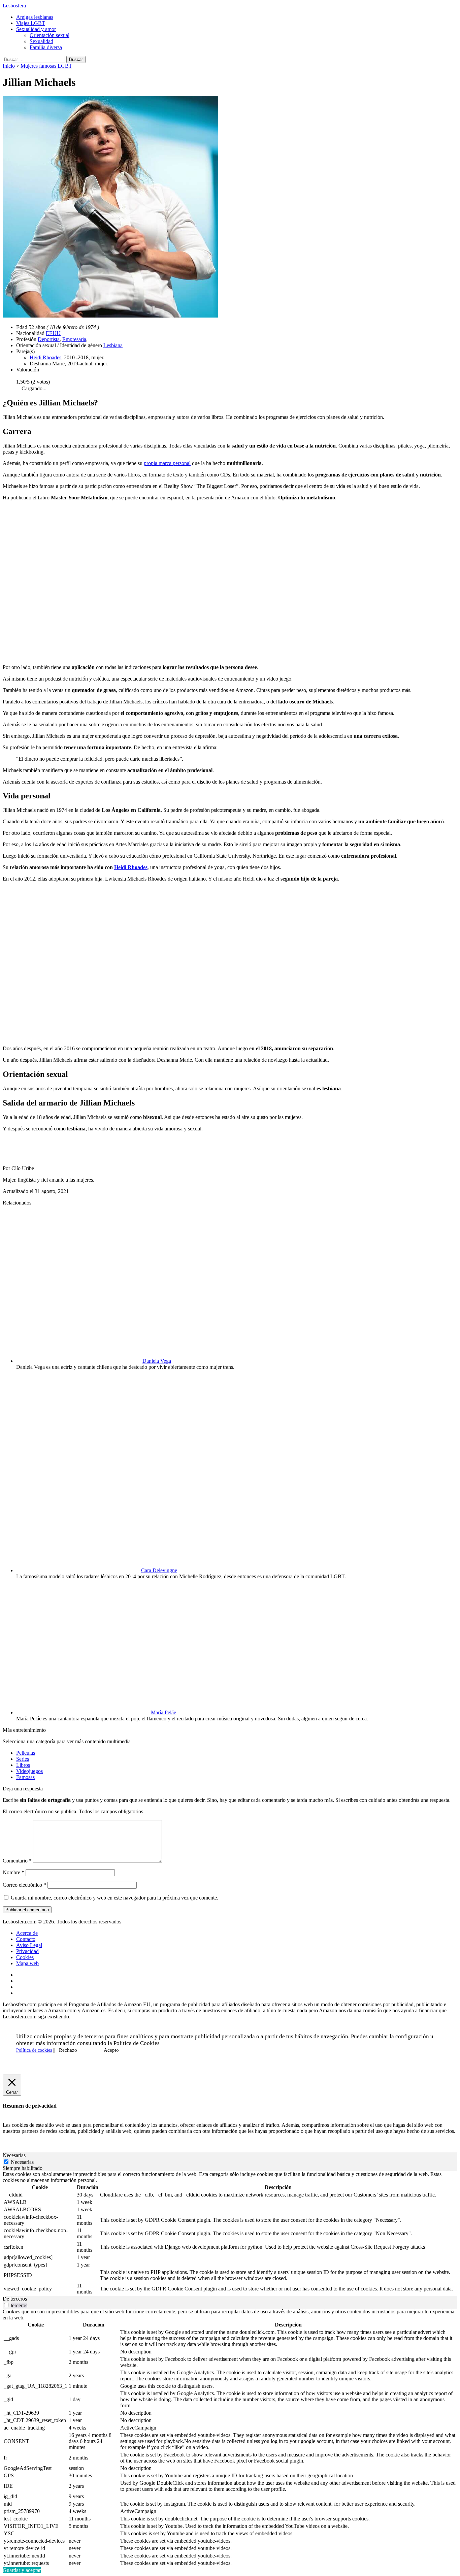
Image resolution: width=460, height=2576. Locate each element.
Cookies (25, 1957)
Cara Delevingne (159, 1570)
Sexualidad (41, 41)
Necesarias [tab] (14, 2155)
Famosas (25, 1777)
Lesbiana (113, 345)
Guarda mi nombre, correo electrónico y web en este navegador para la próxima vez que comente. (114, 1898)
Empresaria (74, 339)
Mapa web (27, 1963)
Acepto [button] (111, 2050)
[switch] (6, 2305)
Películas (26, 1753)
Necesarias (22, 2162)
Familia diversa (46, 47)
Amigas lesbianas (35, 17)
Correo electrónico (24, 1885)
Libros (23, 1765)
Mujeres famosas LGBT (46, 66)
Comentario (17, 1861)
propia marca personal (167, 463)
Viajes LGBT (31, 23)
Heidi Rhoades (45, 357)
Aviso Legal (29, 1945)
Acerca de (27, 1933)
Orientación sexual (50, 35)
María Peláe (163, 1712)
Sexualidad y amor (36, 29)
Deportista (49, 339)
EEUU (53, 333)
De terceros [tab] (15, 2299)
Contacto (26, 1939)
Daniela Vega (157, 1361)
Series (23, 1759)
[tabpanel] (230, 2234)
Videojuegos (29, 1771)
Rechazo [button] (68, 2050)
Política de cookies (34, 2050)
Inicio (9, 66)
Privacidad (27, 1951)
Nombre (13, 1872)
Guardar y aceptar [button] (22, 2570)
